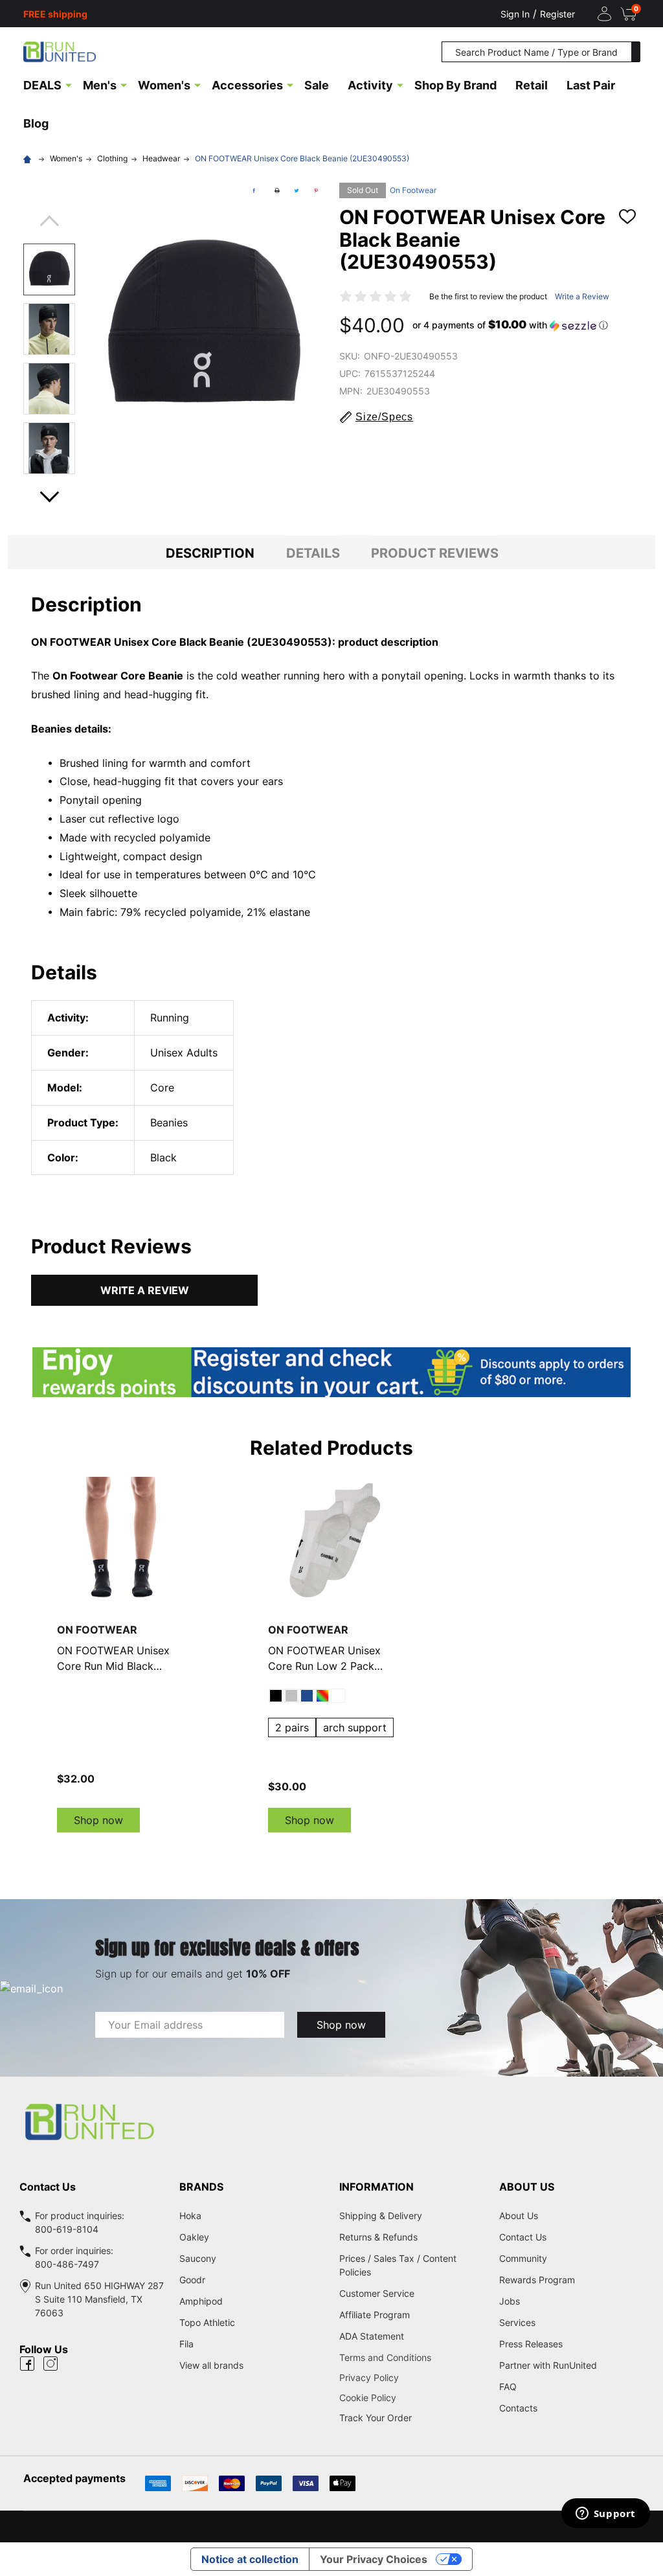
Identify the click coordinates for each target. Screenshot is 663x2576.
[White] (338, 1696)
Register (557, 14)
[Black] (276, 1696)
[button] (510, 325)
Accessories (247, 85)
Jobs (510, 2301)
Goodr (192, 2280)
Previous (49, 225)
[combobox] (537, 52)
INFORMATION (376, 2187)
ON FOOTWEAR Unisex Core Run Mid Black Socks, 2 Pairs (113, 1659)
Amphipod (201, 2301)
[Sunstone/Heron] (322, 1696)
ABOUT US (527, 2187)
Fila (186, 2344)
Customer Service (377, 2293)
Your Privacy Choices (374, 2559)
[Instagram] (51, 2364)
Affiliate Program (375, 2315)
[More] (69, 84)
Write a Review (582, 296)
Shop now (98, 1820)
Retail (532, 85)
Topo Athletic (207, 2322)
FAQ (508, 2387)
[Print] (277, 190)
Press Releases (531, 2344)
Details (313, 553)
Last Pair (591, 85)
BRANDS (201, 2187)
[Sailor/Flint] (307, 1696)
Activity (370, 85)
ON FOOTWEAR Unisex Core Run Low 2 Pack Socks (324, 1659)
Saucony (198, 2258)
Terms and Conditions (411, 2357)
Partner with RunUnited (548, 2365)
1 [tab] (331, 1845)
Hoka (190, 2216)
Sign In (515, 14)
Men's (100, 85)
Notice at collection (250, 2559)
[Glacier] (291, 1696)
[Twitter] (297, 190)
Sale (317, 85)
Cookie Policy (411, 2398)
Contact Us (523, 2237)
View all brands (211, 2365)
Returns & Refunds (378, 2237)
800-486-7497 (67, 2264)
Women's (164, 85)
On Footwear (413, 190)
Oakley (194, 2237)
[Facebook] (254, 190)
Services (517, 2322)
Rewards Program (537, 2280)
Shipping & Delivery (381, 2216)
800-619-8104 (67, 2229)
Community (523, 2258)
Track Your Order (376, 2418)
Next (49, 493)
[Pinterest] (316, 190)
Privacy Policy (411, 2377)
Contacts (518, 2408)
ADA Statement (372, 2336)
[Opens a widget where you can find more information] (605, 2514)
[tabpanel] (121, 1655)
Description (210, 553)
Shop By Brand (455, 85)
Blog (36, 123)
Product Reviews (435, 553)
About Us (519, 2216)
